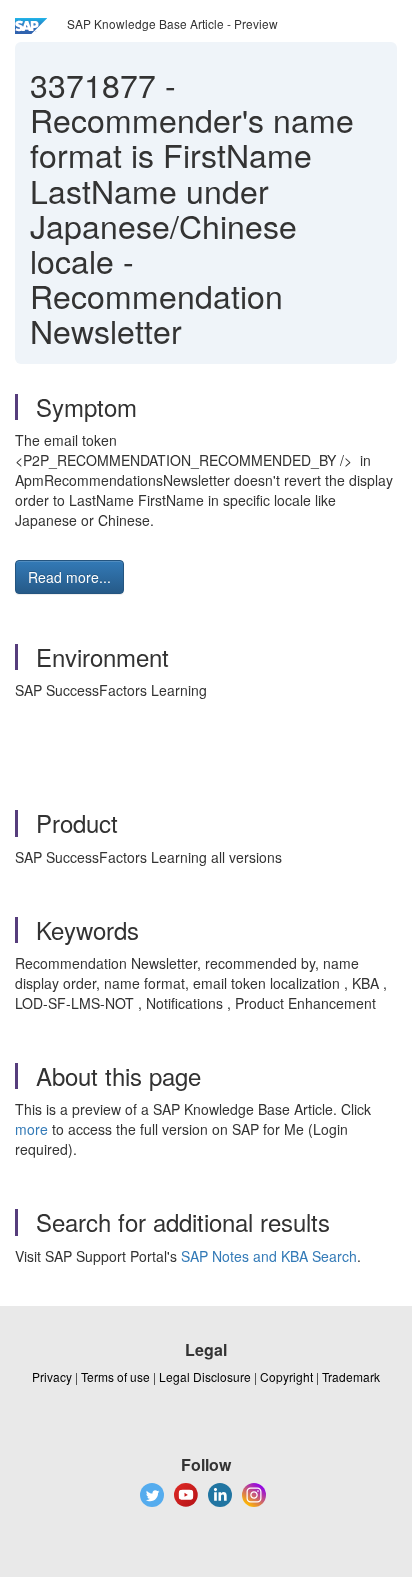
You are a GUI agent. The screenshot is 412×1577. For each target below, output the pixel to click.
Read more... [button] (69, 577)
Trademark (351, 1376)
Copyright (286, 1376)
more (31, 1129)
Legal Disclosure (205, 1376)
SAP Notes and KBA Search (269, 1256)
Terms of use (115, 1376)
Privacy (52, 1376)
